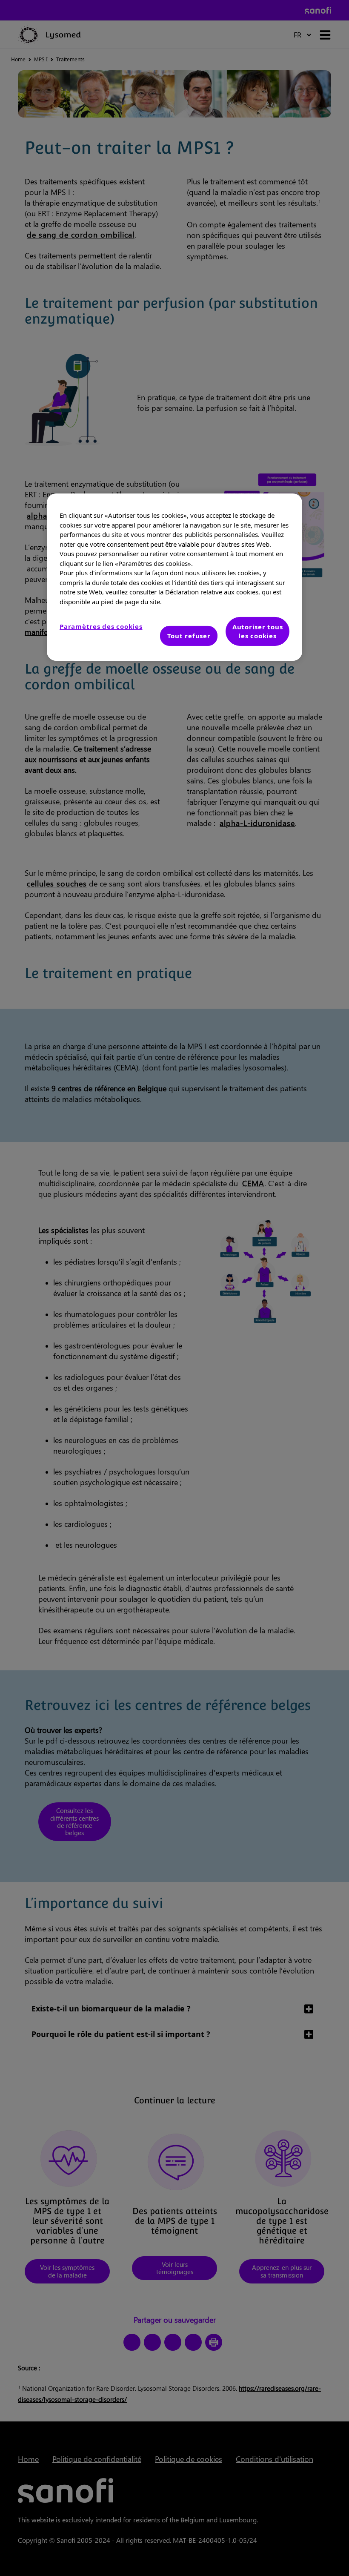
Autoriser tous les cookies (258, 631)
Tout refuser (189, 636)
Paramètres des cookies (101, 626)
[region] (174, 577)
